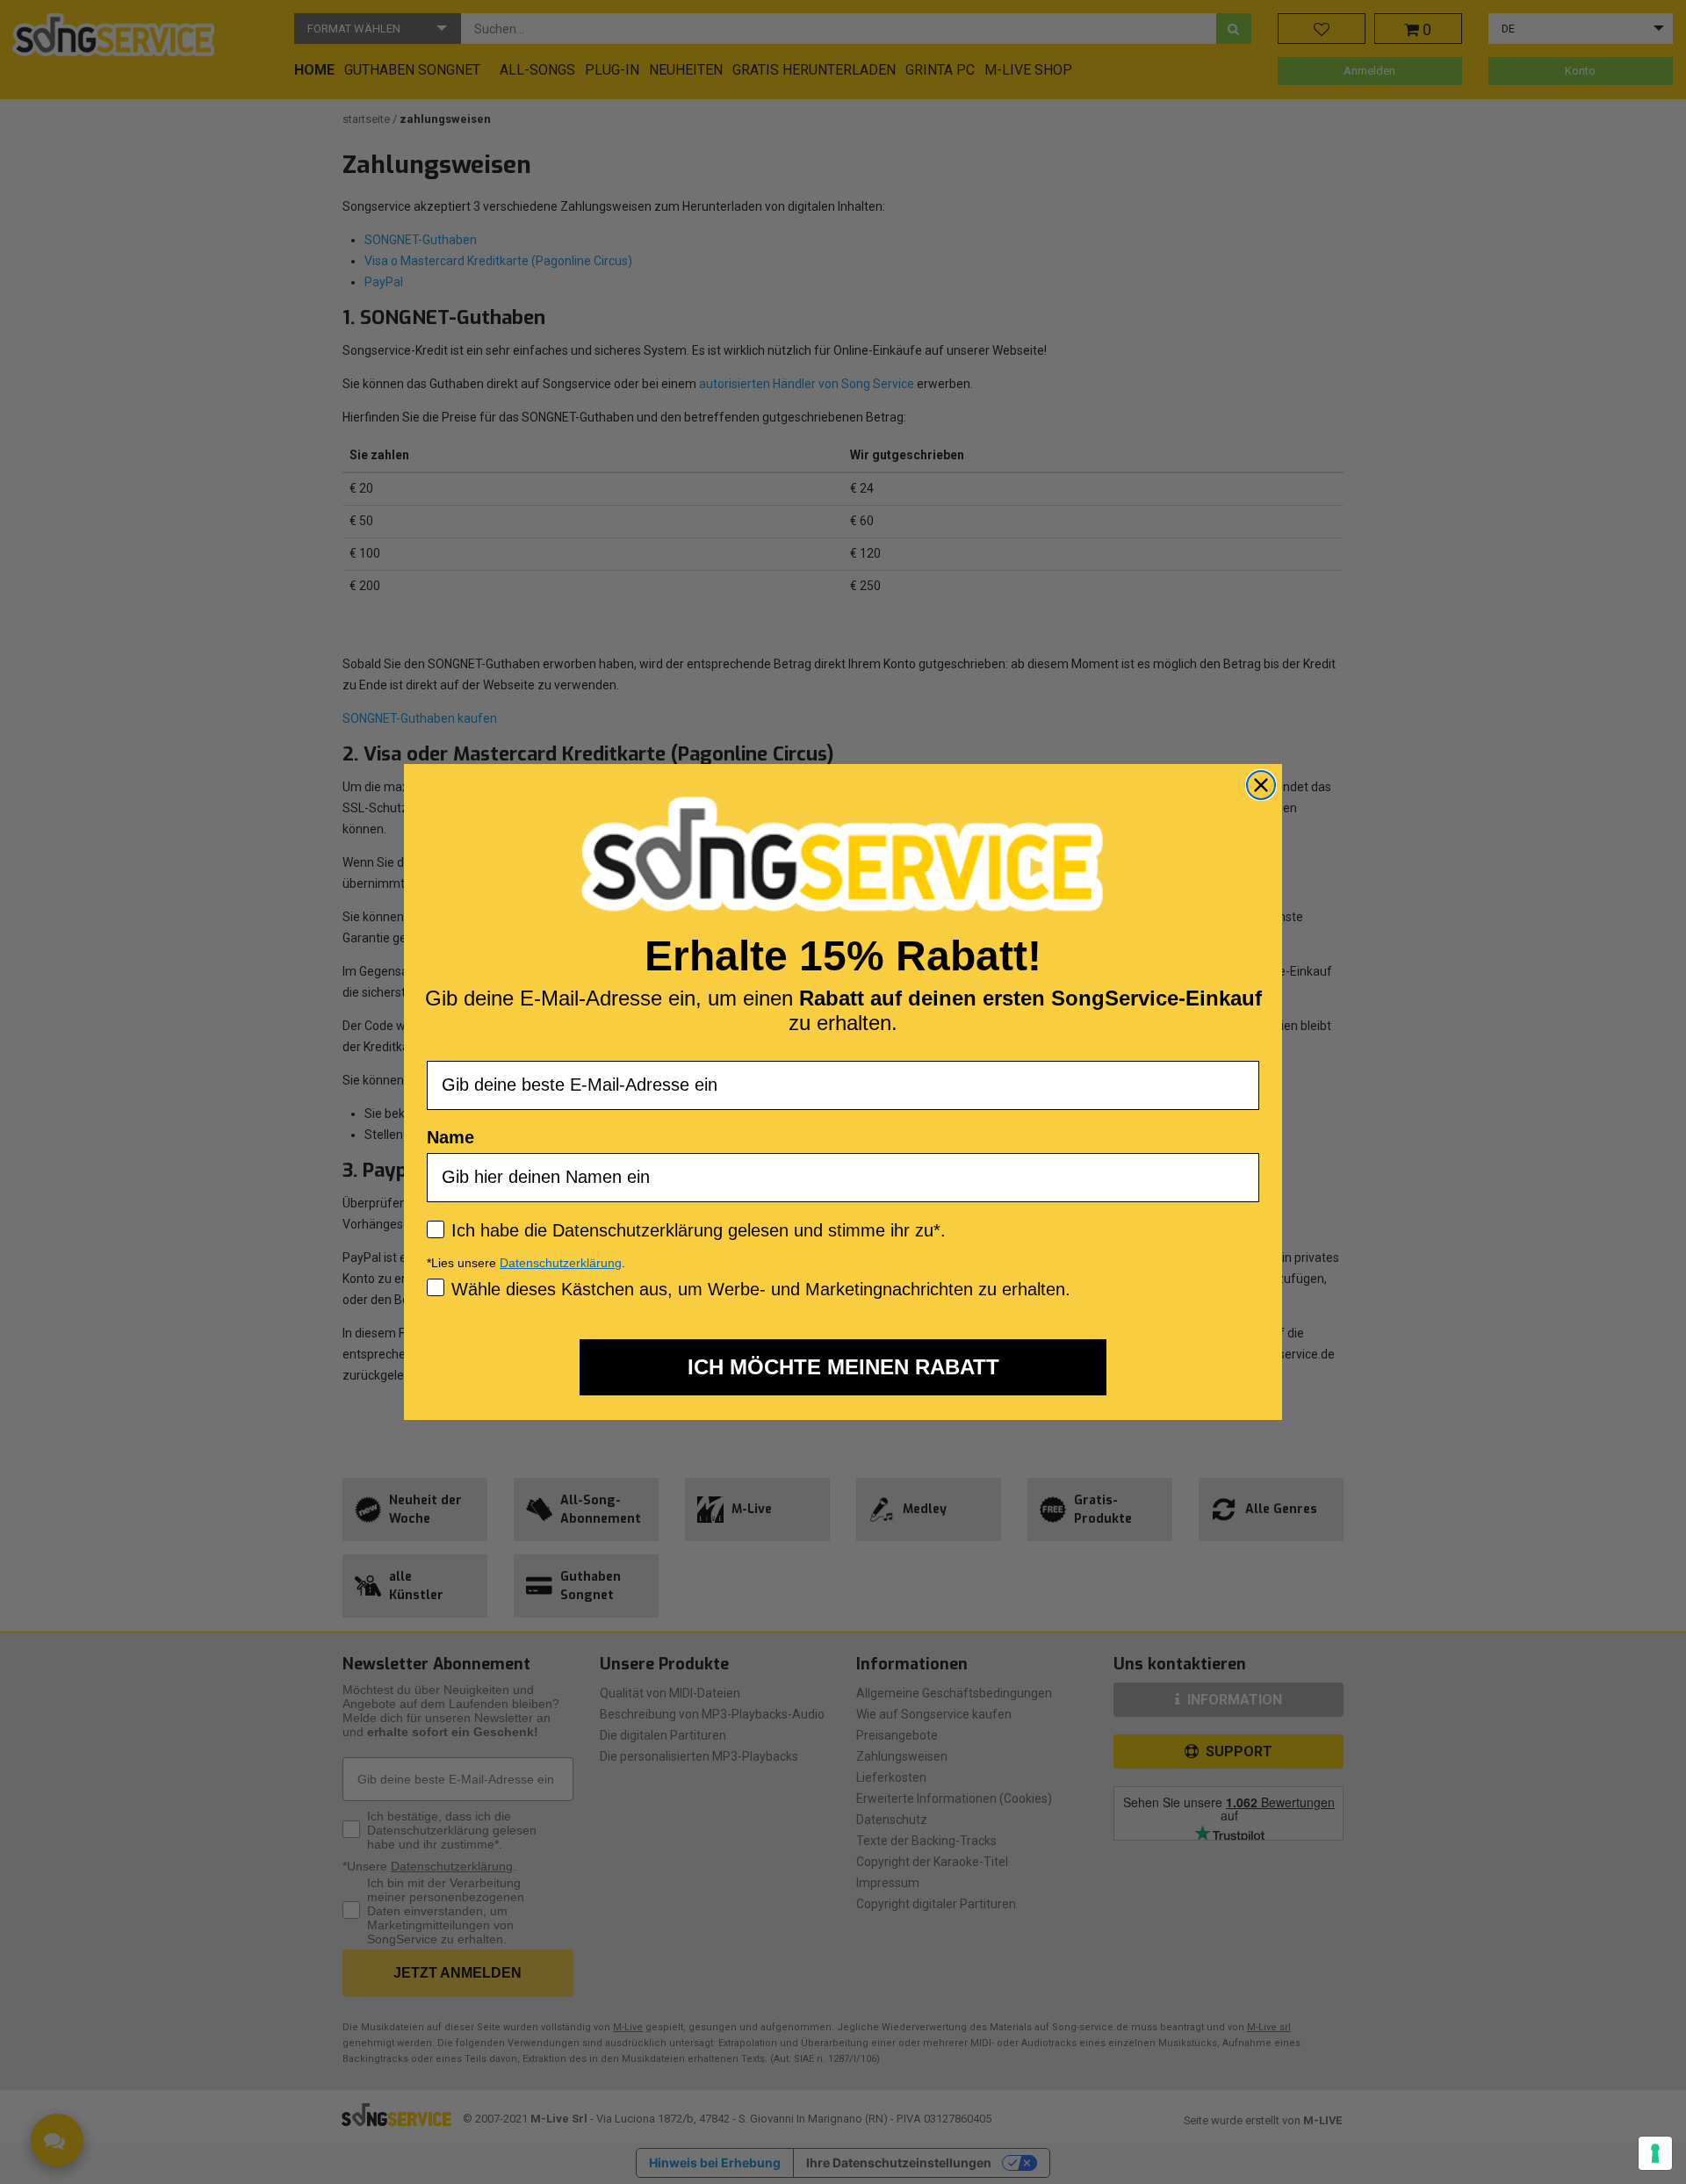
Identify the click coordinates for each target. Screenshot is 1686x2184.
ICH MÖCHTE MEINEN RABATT (843, 1367)
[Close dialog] (1261, 785)
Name (450, 1137)
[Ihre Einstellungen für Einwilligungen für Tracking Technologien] (1655, 2153)
